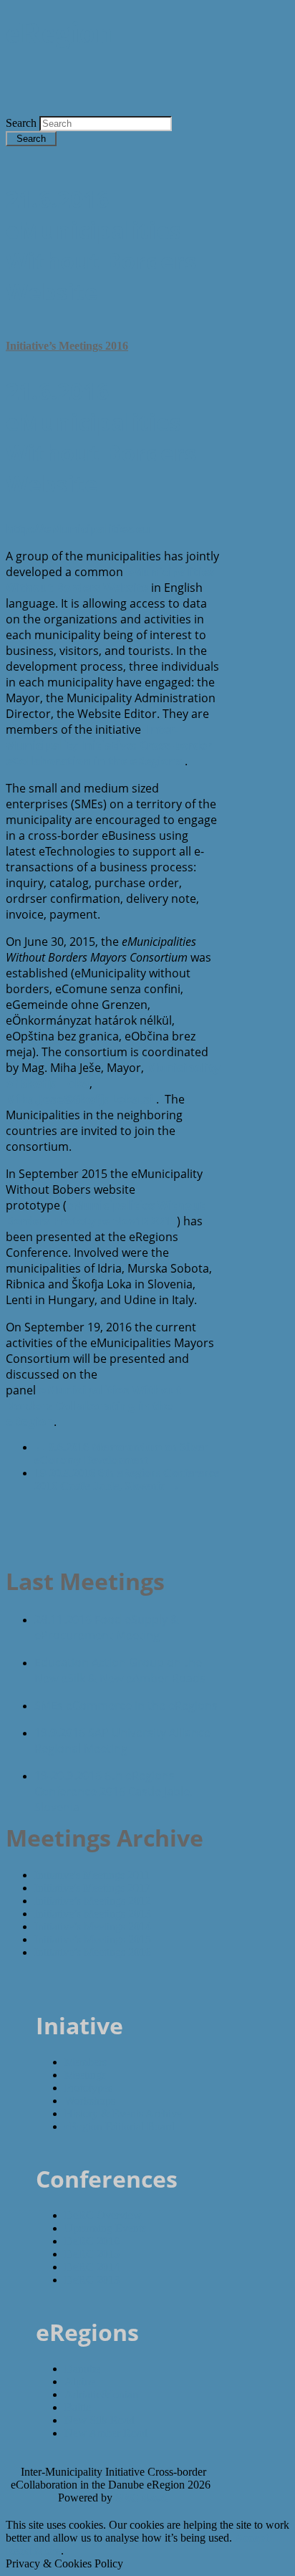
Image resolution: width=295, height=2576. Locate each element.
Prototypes (88, 2088)
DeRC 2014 (92, 2267)
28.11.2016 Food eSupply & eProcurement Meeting (107, 1627)
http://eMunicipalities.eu (78, 529)
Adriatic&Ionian (101, 2394)
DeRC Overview (103, 2215)
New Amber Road (106, 2433)
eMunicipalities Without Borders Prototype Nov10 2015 (105, 1213)
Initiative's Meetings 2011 (92, 1875)
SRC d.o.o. (142, 2498)
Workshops (90, 2101)
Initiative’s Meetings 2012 (93, 1901)
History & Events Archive (123, 2113)
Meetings (85, 2075)
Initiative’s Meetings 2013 (93, 1914)
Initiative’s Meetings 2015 (93, 1939)
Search (23, 123)
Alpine (80, 2381)
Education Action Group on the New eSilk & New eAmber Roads (120, 1670)
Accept (252, 2538)
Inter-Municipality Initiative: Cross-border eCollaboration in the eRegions (109, 745)
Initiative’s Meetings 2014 (93, 1926)
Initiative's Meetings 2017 (92, 1888)
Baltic (78, 2407)
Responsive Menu (210, 109)
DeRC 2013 (92, 2280)
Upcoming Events (105, 2228)
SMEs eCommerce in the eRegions (126, 1705)
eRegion (59, 33)
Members (86, 2062)
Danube (82, 2369)
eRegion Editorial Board (120, 2126)
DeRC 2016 (92, 2241)
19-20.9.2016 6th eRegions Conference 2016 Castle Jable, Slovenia (127, 1479)
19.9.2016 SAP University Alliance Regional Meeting (122, 1741)
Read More (33, 2551)
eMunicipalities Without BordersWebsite (110, 580)
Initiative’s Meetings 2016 (67, 346)
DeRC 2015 (92, 2254)
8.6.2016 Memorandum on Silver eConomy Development (121, 1454)
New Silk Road (100, 2420)
